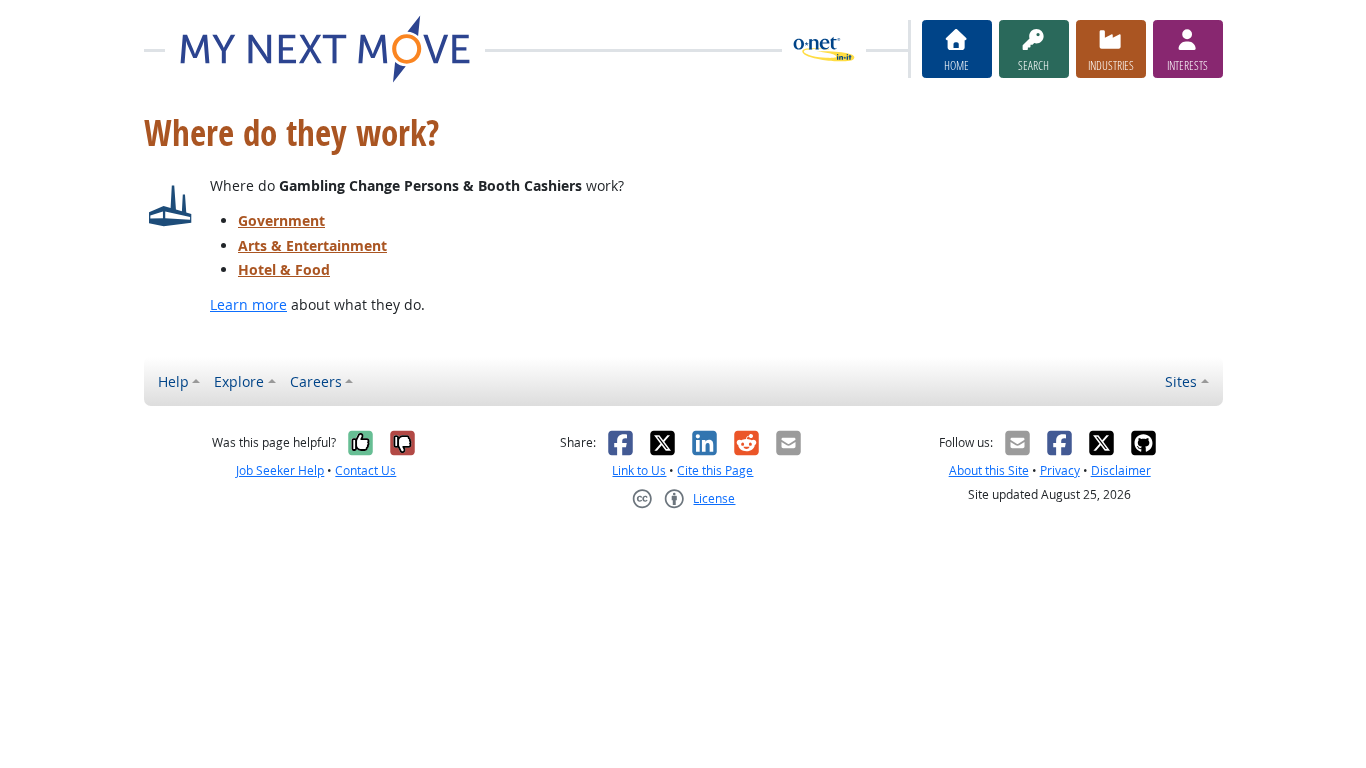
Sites (1181, 381)
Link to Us (639, 470)
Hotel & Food (284, 269)
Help (173, 381)
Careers (316, 381)
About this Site (989, 470)
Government (281, 220)
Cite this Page (715, 470)
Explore (239, 381)
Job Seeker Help (280, 470)
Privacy (1060, 470)
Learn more (248, 304)
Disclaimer (1121, 470)
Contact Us (365, 470)
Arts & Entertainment (312, 245)
